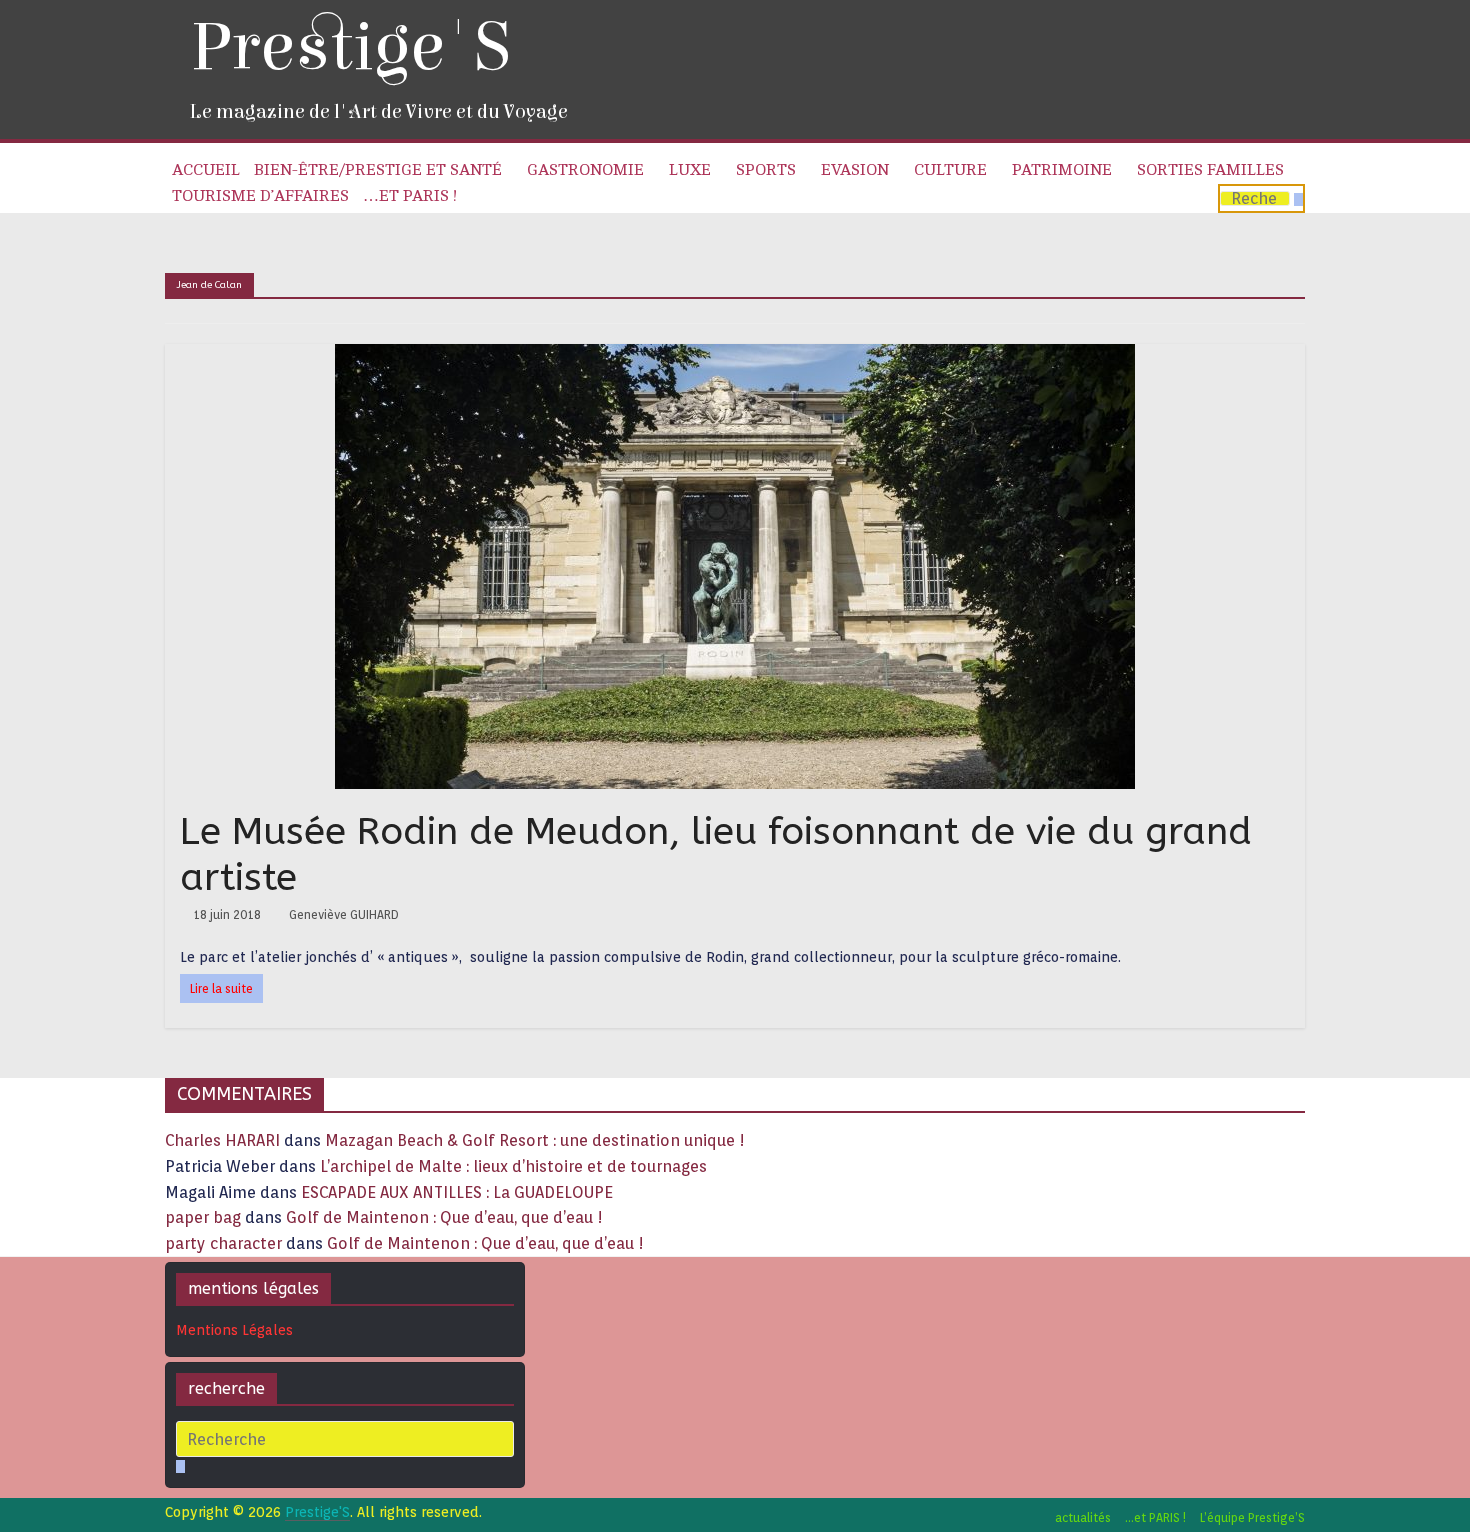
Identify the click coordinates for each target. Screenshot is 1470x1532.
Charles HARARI (222, 1140)
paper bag (203, 1217)
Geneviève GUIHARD (344, 914)
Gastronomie (585, 170)
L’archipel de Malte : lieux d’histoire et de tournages (515, 1166)
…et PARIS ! (410, 196)
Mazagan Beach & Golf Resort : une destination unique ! (535, 1140)
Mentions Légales (234, 1330)
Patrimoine (1062, 170)
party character (223, 1243)
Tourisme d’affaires (260, 196)
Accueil (206, 170)
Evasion (855, 170)
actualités (1083, 1517)
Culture (950, 170)
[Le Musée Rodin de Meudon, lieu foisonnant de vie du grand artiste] (735, 356)
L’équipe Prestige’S (1252, 1517)
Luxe (690, 170)
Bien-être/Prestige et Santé (378, 170)
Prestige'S (350, 47)
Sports (766, 170)
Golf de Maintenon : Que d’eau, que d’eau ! (444, 1217)
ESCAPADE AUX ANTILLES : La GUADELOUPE (457, 1192)
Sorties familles (1210, 170)
